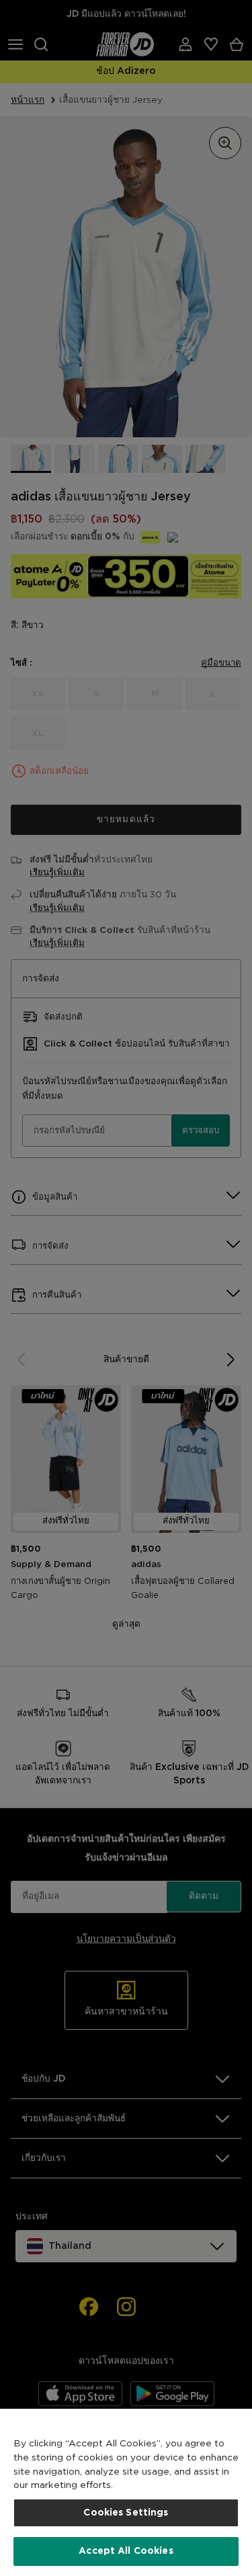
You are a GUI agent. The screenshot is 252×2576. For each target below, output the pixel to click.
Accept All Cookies (126, 2551)
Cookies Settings (126, 2513)
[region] (126, 2492)
